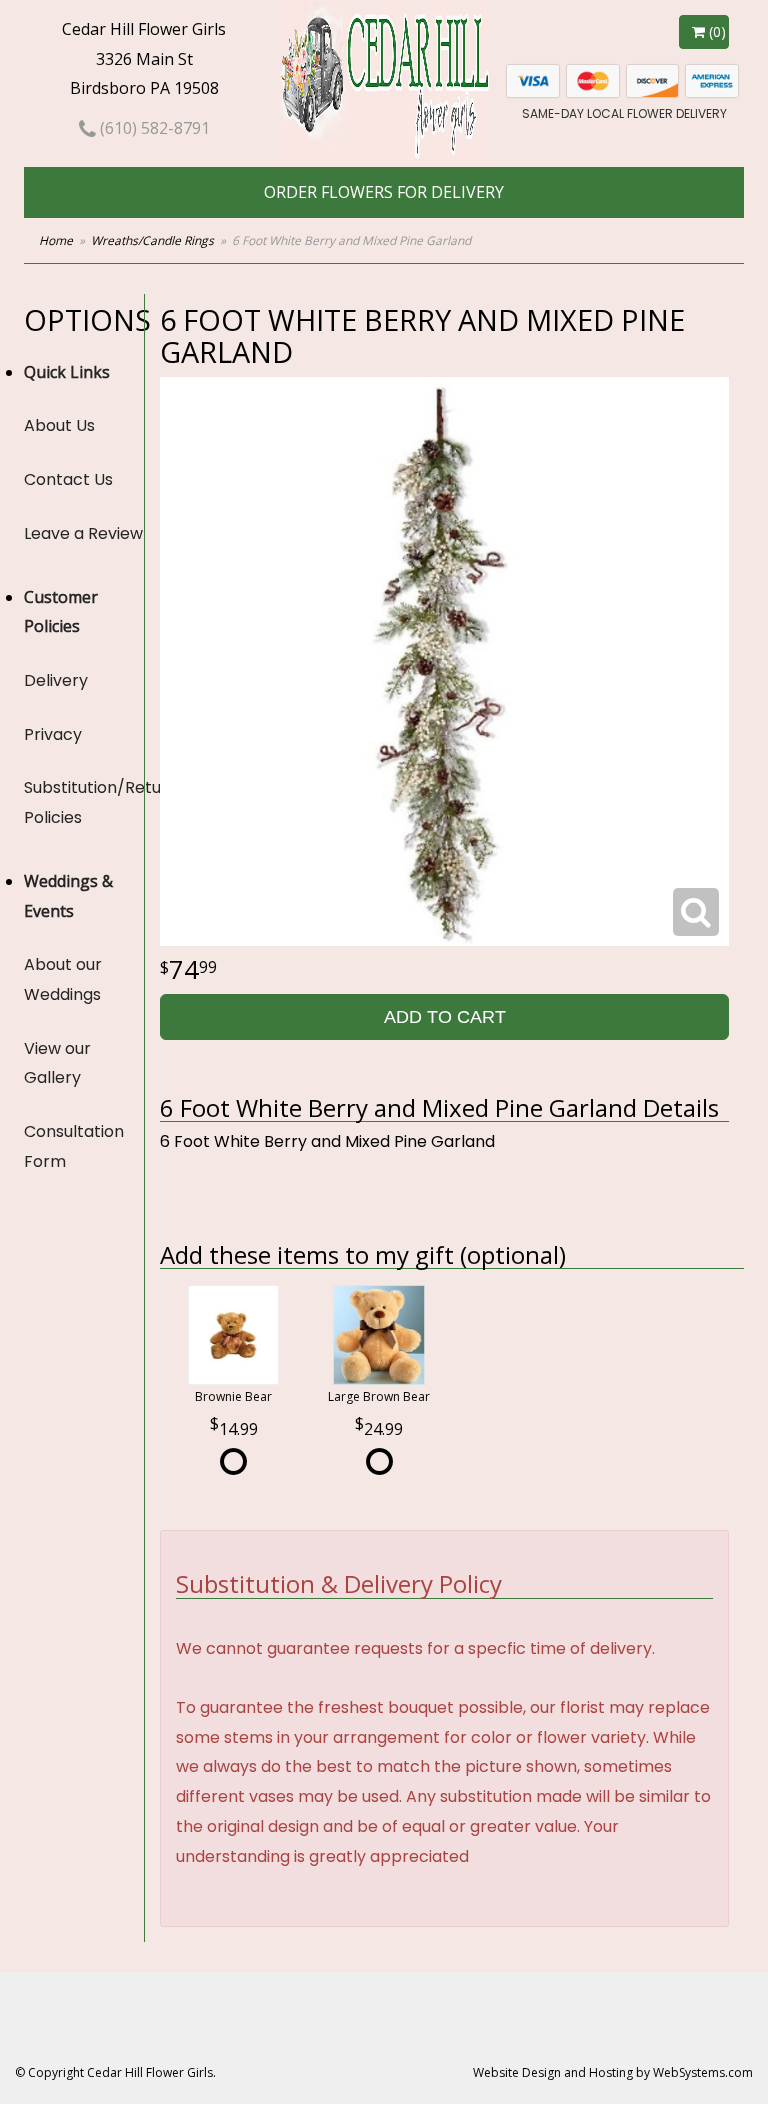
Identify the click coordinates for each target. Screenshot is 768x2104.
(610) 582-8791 (153, 128)
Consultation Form (74, 1146)
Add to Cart (445, 1017)
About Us (59, 425)
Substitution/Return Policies (84, 802)
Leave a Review (83, 533)
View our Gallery (57, 1063)
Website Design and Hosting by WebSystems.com (613, 2072)
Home (56, 240)
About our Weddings (63, 979)
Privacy (53, 734)
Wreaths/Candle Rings (152, 240)
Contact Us (68, 479)
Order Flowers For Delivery (384, 192)
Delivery (56, 680)
